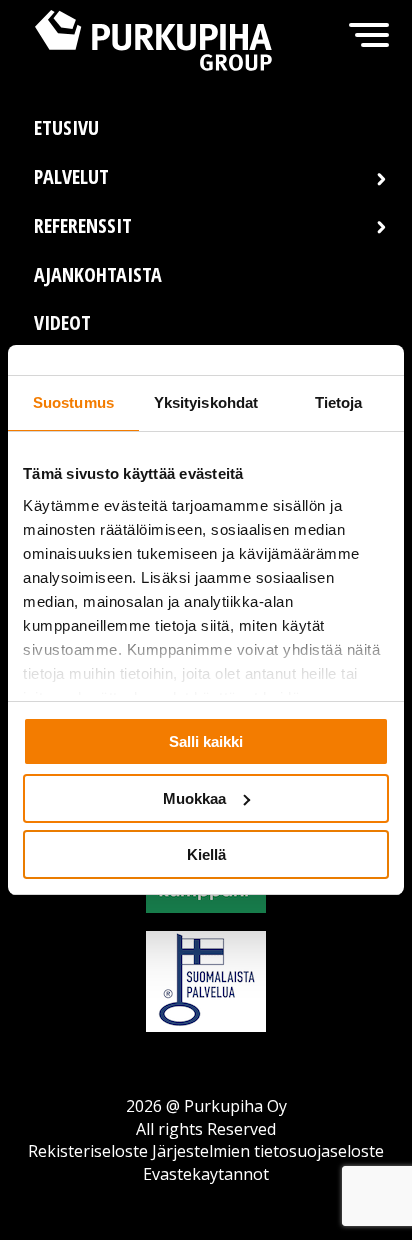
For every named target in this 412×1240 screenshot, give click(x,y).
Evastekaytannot (206, 1174)
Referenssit (83, 225)
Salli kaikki (206, 741)
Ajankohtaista (98, 274)
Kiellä (206, 854)
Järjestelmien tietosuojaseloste (268, 1151)
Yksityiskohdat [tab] (206, 402)
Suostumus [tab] (73, 402)
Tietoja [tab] (339, 402)
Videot (62, 322)
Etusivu (66, 127)
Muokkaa (194, 798)
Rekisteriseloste (88, 1151)
